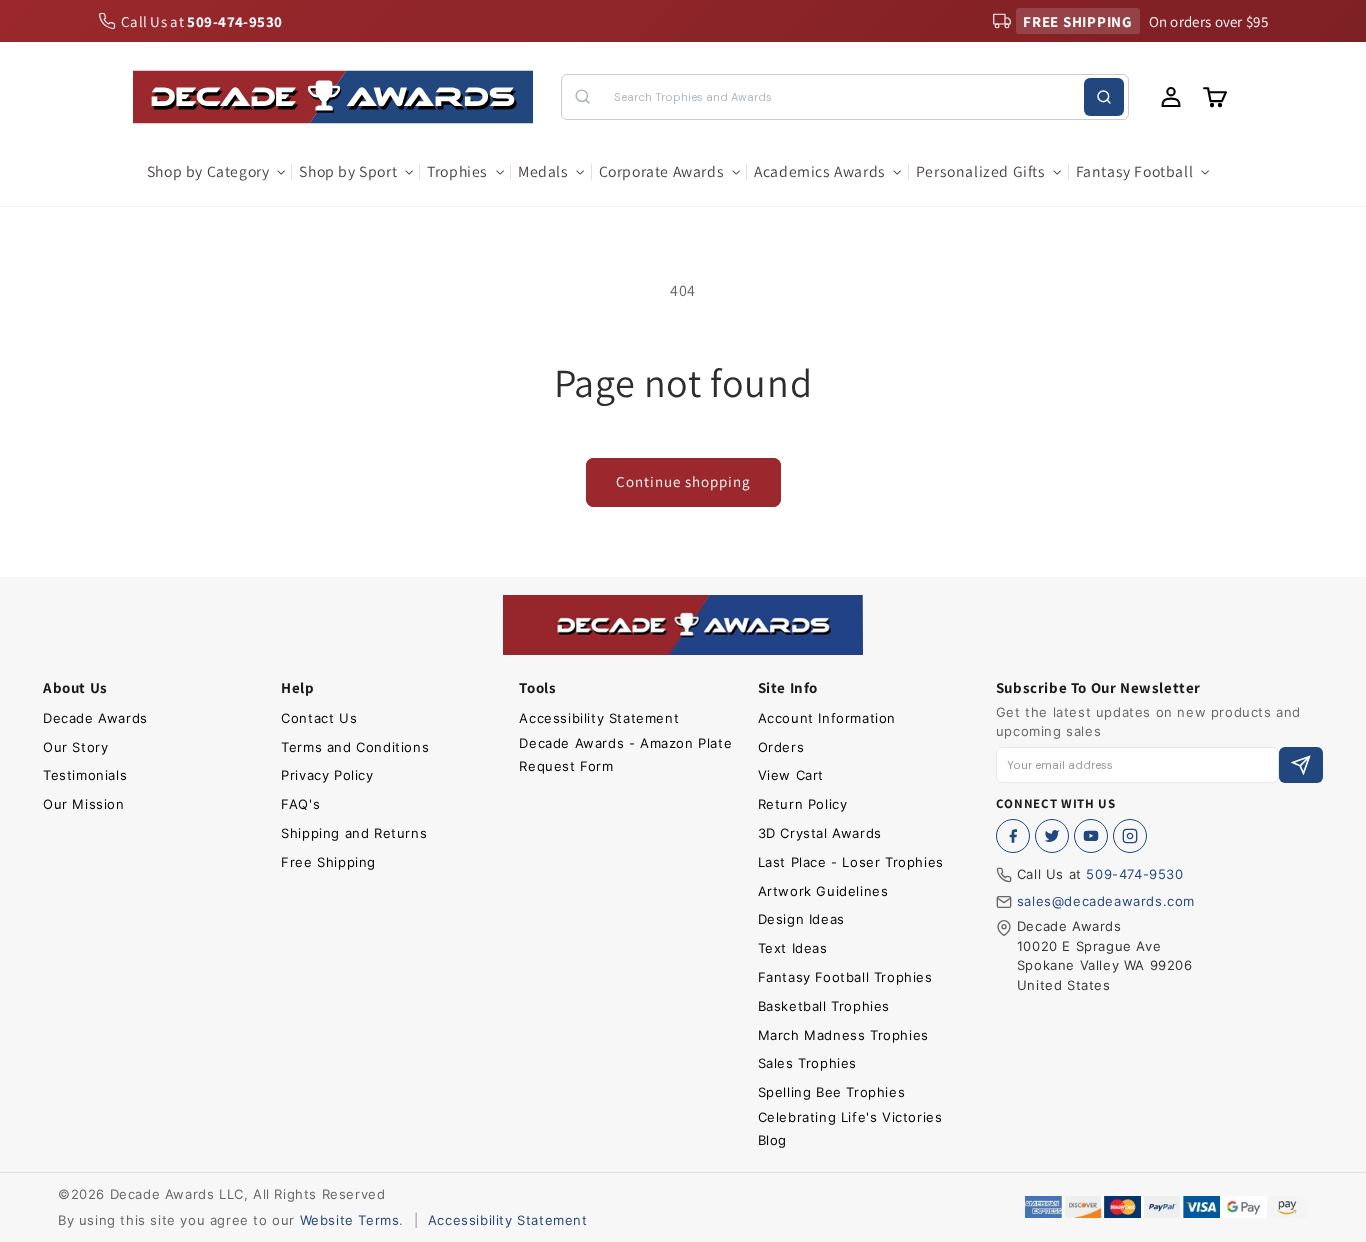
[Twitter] (1052, 836)
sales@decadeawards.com (1106, 901)
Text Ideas (793, 948)
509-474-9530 (1134, 874)
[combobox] (844, 97)
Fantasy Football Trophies (845, 977)
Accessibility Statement (599, 718)
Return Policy (803, 804)
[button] (215, 172)
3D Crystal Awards (820, 833)
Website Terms (350, 1220)
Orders (781, 747)
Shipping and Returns (354, 833)
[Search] (1104, 97)
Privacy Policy (327, 775)
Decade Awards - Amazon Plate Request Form (625, 754)
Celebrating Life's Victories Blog (850, 1128)
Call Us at (202, 21)
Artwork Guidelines (823, 891)
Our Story (75, 747)
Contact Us (319, 718)
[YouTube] (1091, 836)
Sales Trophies (807, 1063)
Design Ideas (801, 919)
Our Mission (84, 804)
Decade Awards (95, 718)
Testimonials (85, 775)
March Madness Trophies (843, 1035)
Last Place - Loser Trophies (851, 862)
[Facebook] (1013, 836)
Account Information (827, 718)
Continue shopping (683, 481)
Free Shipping (328, 862)
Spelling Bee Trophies (832, 1092)
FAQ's (300, 804)
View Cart (791, 775)
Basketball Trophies (824, 1006)
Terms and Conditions (355, 747)
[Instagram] (1130, 836)
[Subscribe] (1301, 765)
